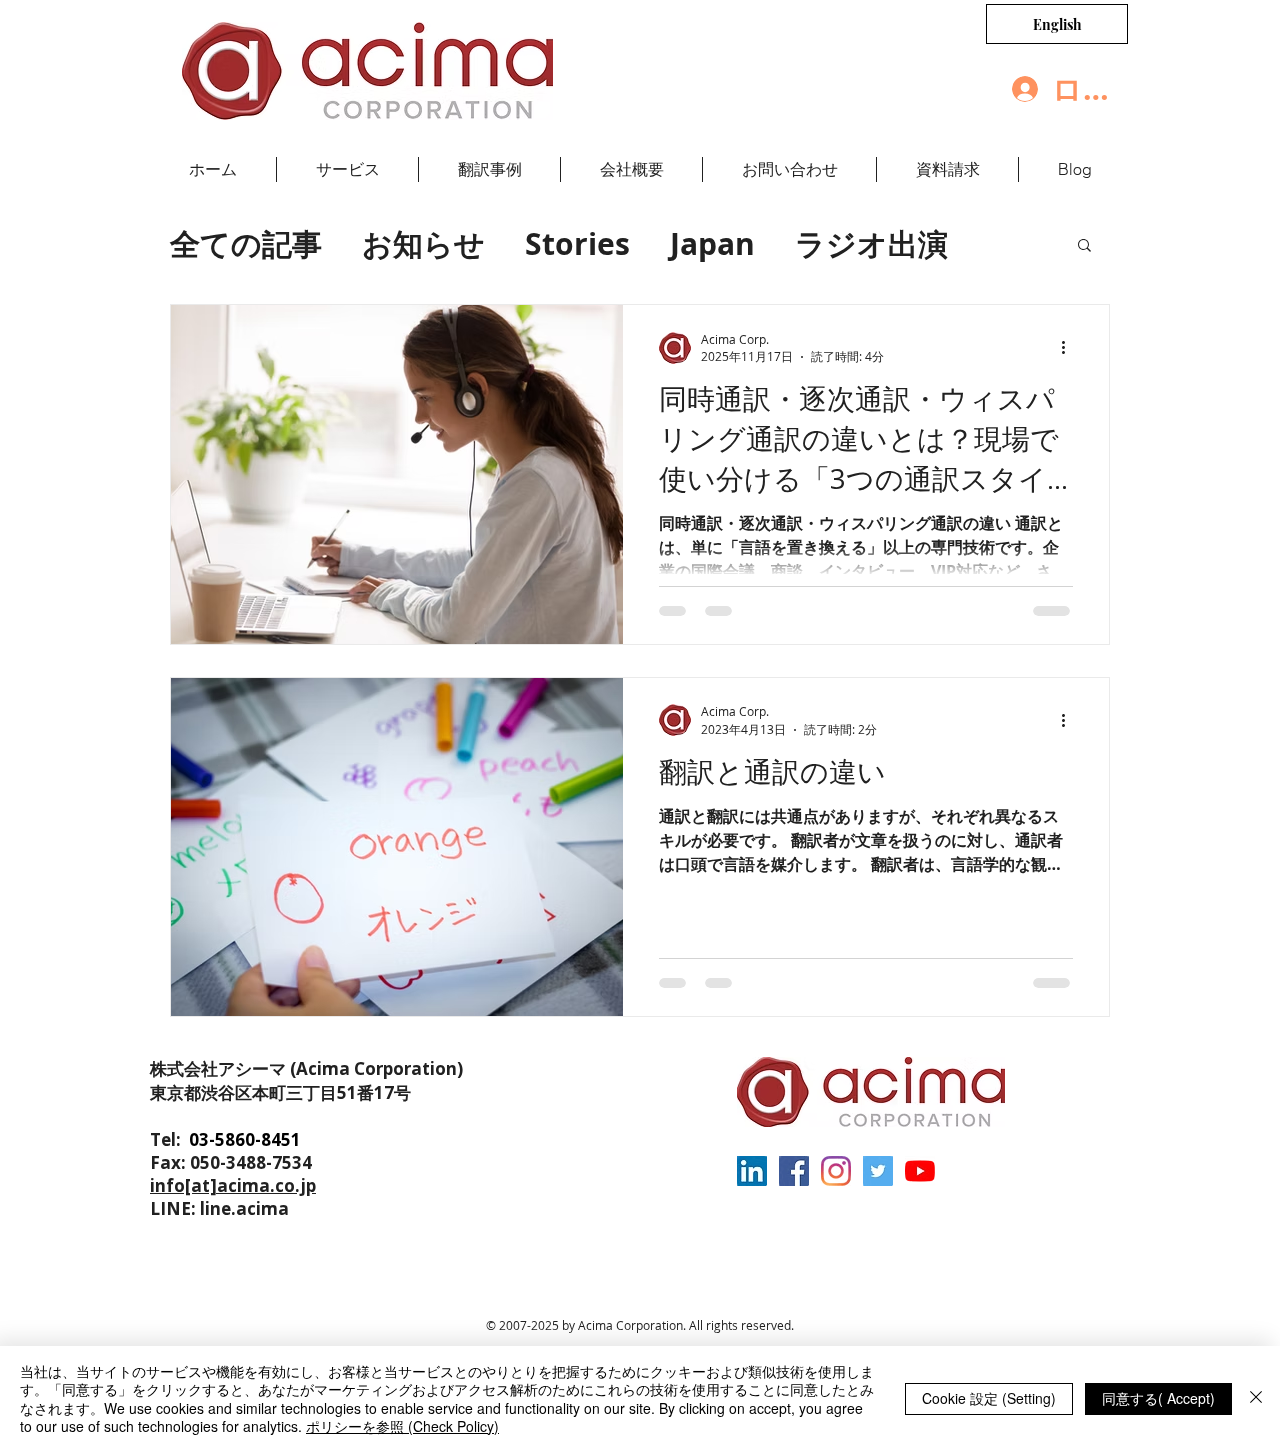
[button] (1084, 246)
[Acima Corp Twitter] (878, 1171)
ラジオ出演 (871, 243)
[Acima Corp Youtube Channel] (920, 1171)
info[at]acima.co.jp (233, 1185)
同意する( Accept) (1158, 1398)
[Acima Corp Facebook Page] (794, 1171)
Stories (577, 243)
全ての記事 (246, 243)
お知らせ (423, 243)
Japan (712, 243)
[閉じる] (1256, 1398)
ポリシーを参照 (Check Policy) (402, 1426)
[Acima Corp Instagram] (836, 1171)
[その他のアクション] (1070, 348)
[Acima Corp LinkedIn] (752, 1171)
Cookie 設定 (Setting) (989, 1398)
